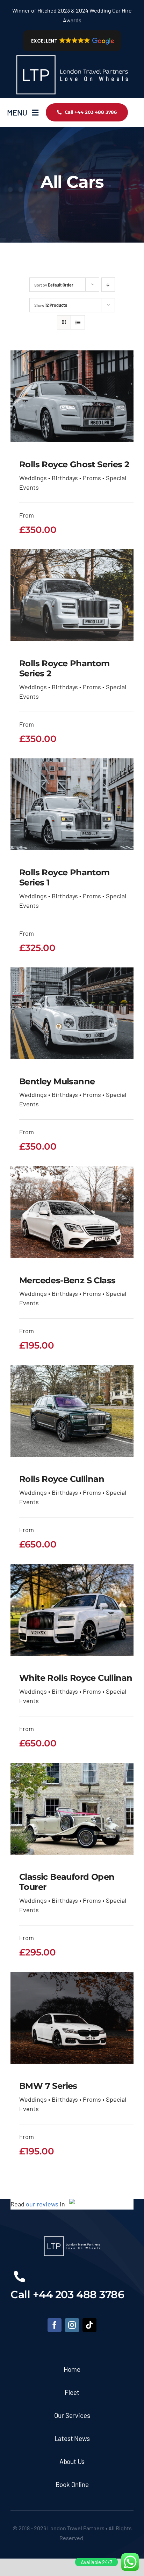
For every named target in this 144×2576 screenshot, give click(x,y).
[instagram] (72, 2325)
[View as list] (78, 322)
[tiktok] (89, 2325)
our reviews (42, 2204)
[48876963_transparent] (72, 54)
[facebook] (55, 2325)
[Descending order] (108, 285)
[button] (72, 41)
